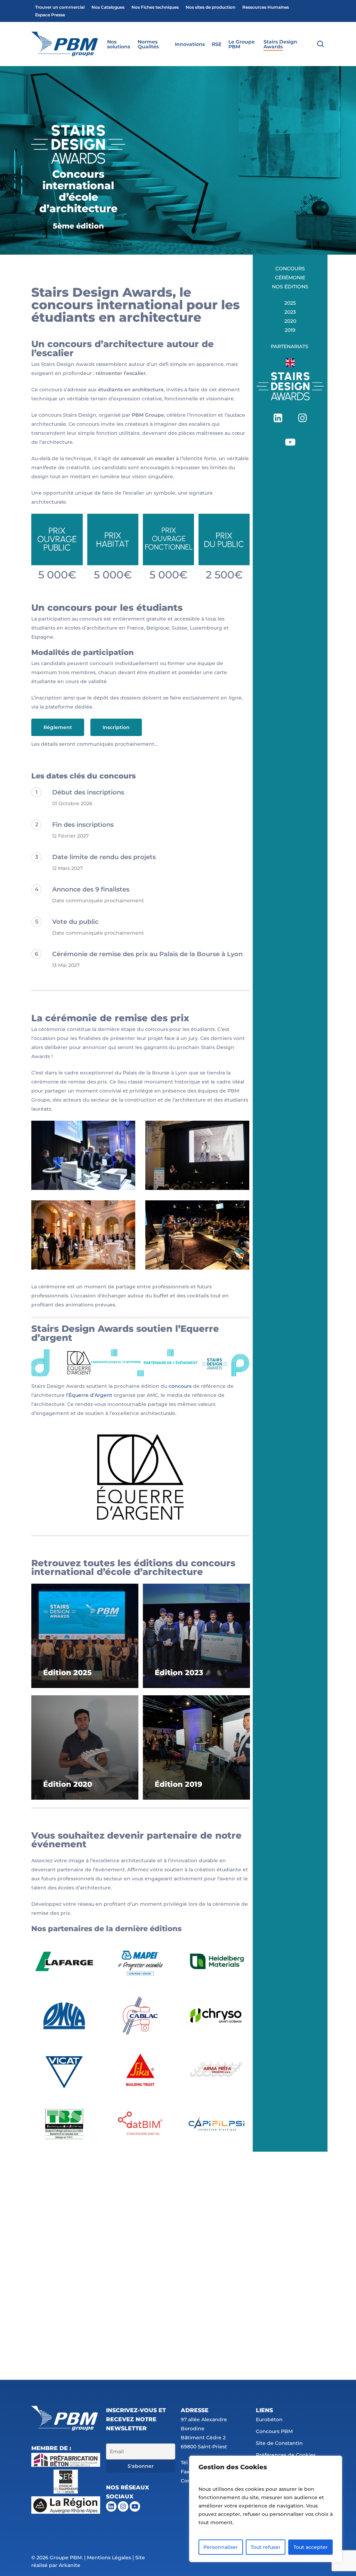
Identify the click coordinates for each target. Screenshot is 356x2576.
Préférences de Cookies (286, 2455)
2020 (290, 321)
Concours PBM (274, 2431)
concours (180, 1386)
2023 (290, 312)
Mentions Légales (109, 2558)
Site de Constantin (279, 2443)
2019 (290, 330)
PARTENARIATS (290, 346)
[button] (58, 727)
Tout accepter (311, 2547)
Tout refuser (266, 2547)
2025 (290, 303)
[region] (266, 2509)
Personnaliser (221, 2547)
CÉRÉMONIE (290, 278)
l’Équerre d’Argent (89, 1395)
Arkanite (70, 2565)
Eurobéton (269, 2419)
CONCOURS (290, 269)
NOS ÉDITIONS (290, 287)
